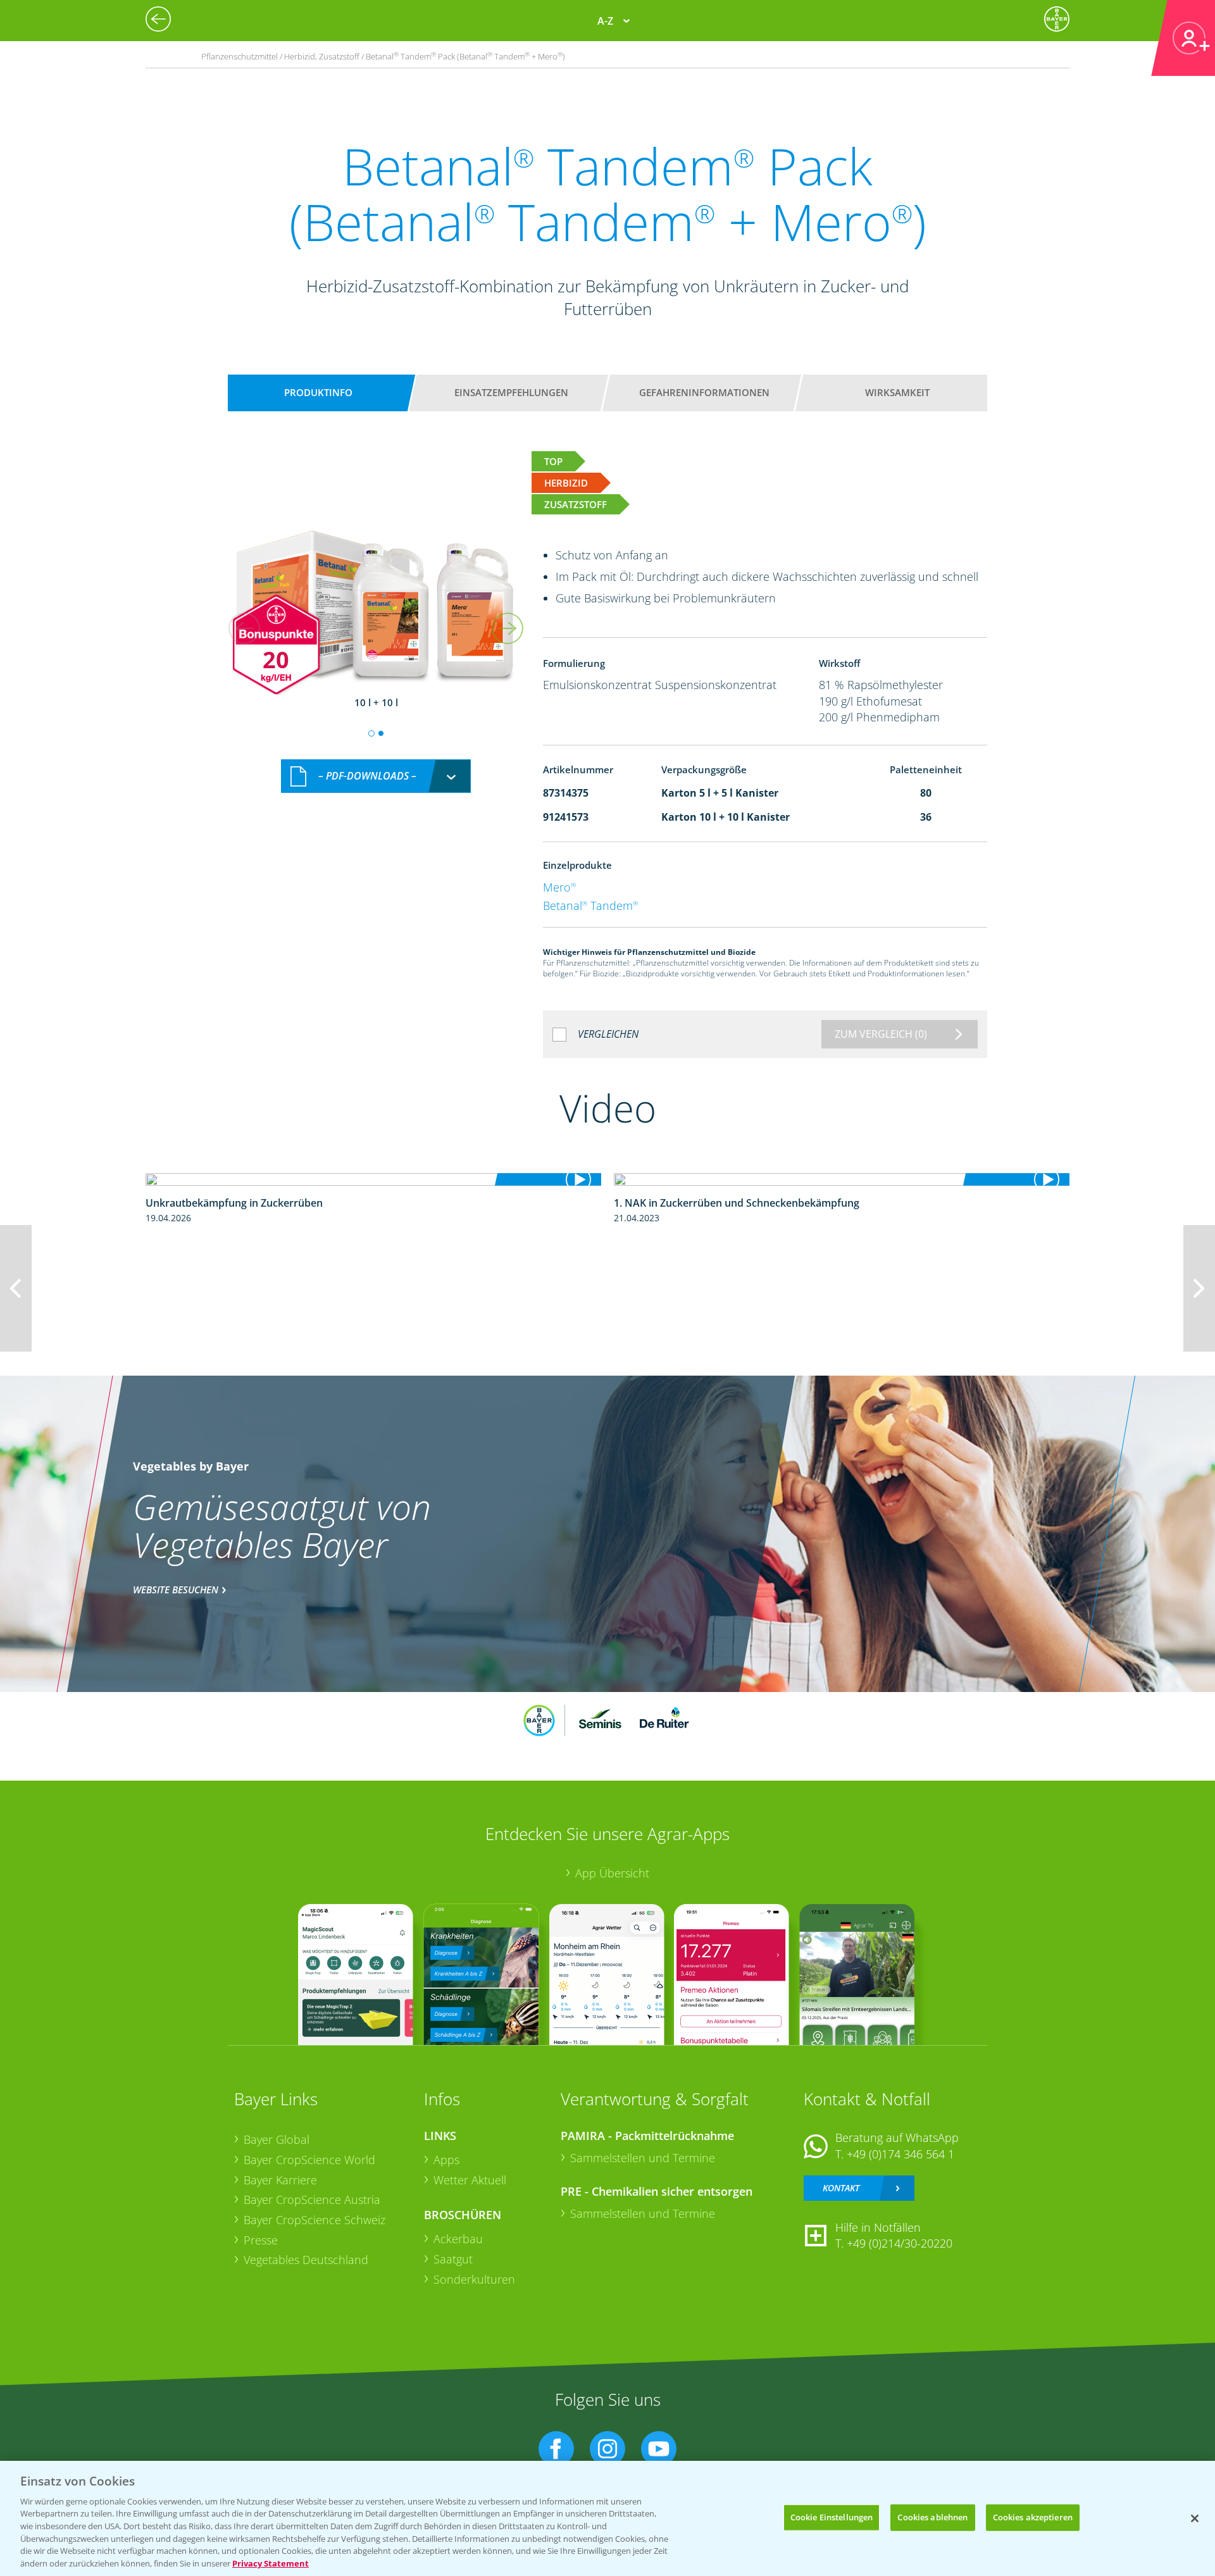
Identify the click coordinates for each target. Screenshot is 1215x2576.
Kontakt (841, 2188)
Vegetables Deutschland (306, 2260)
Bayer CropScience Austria (312, 2200)
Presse (261, 2240)
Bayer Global (277, 2139)
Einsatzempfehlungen (511, 392)
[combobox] (376, 776)
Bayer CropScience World (309, 2160)
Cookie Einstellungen (832, 2517)
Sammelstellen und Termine (643, 2158)
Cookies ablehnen (932, 2517)
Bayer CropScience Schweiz (315, 2220)
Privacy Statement (271, 2563)
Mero (559, 887)
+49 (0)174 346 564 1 (900, 2154)
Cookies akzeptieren (1033, 2517)
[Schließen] (1195, 2518)
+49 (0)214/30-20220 (900, 2243)
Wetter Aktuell (470, 2180)
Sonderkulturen (474, 2279)
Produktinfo (318, 392)
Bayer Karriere (280, 2180)
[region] (607, 2518)
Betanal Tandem (590, 905)
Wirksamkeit (897, 392)
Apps (446, 2160)
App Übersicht (612, 1873)
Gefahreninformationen (704, 392)
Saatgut (453, 2259)
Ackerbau (458, 2239)
